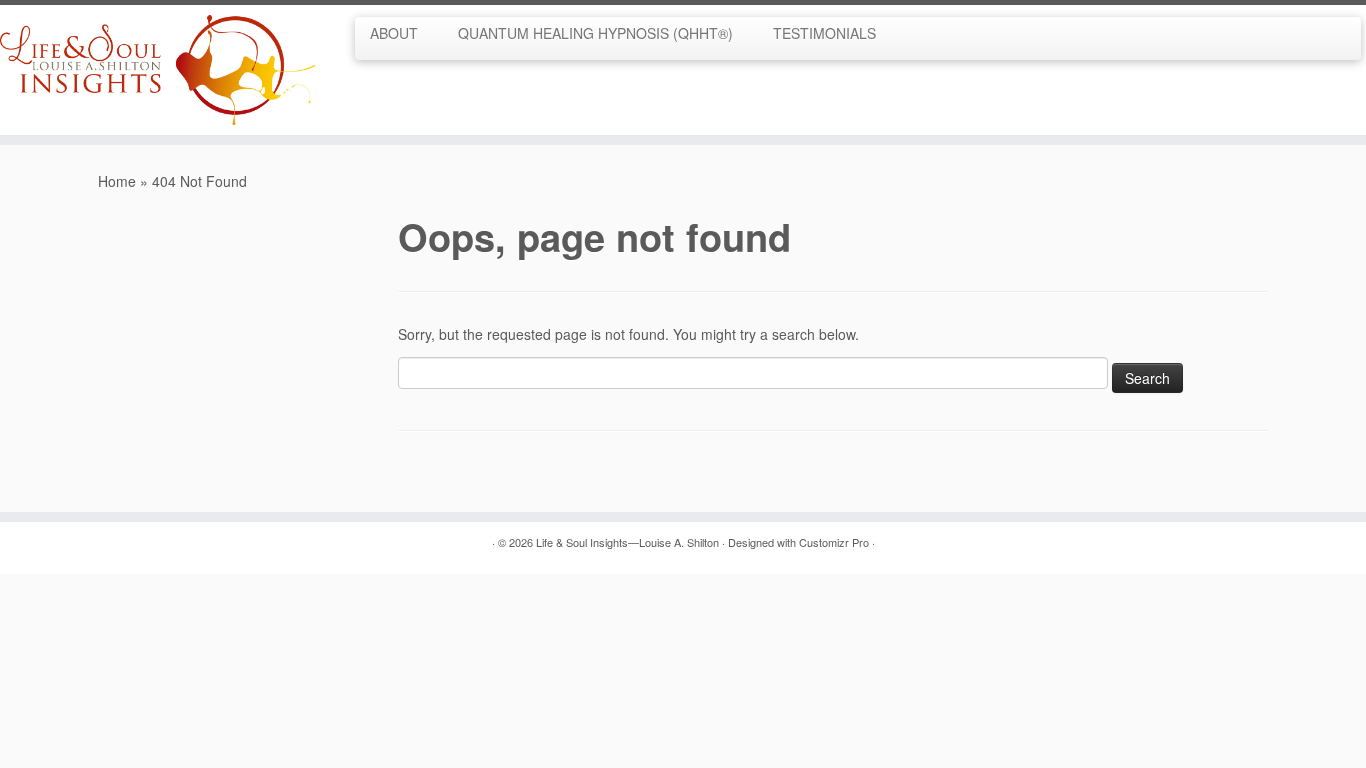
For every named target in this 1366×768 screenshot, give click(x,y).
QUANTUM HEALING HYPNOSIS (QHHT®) (595, 33)
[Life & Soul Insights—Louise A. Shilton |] (157, 70)
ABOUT (394, 33)
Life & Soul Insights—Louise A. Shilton (627, 542)
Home (117, 181)
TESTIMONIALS (824, 33)
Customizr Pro (834, 542)
